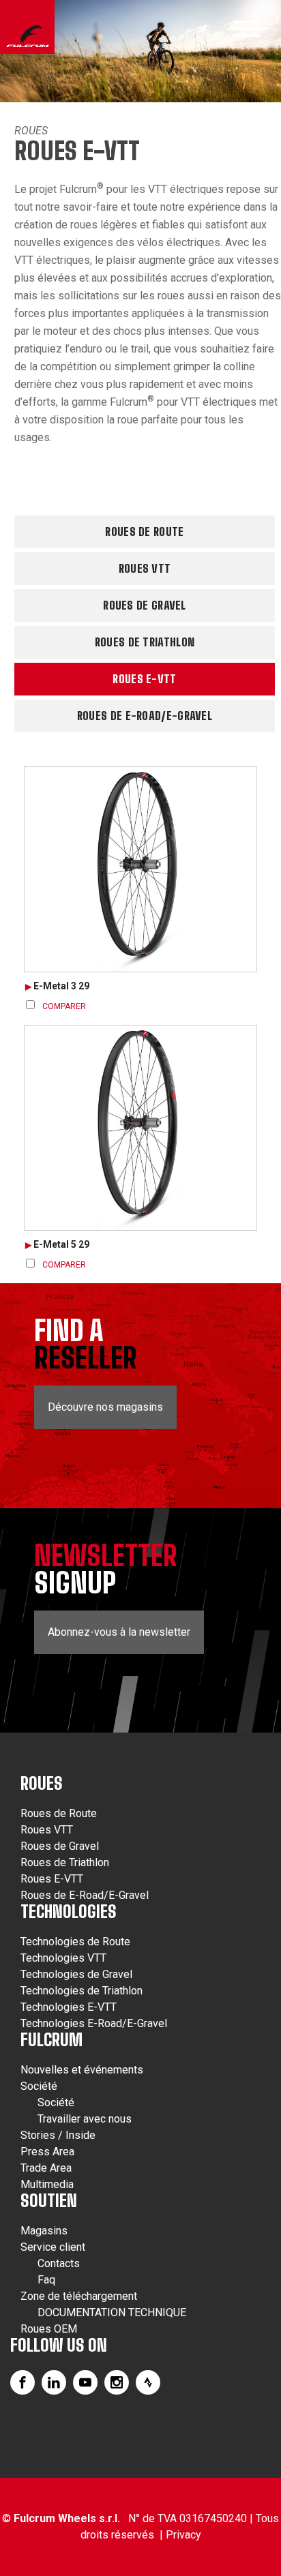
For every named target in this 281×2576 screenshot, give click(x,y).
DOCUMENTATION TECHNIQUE (112, 2312)
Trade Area (46, 2168)
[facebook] (23, 2382)
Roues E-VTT (144, 679)
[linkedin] (54, 2382)
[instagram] (117, 2382)
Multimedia (47, 2184)
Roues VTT (145, 568)
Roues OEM (49, 2329)
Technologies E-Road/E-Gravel (94, 2023)
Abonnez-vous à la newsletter (119, 1632)
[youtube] (85, 2382)
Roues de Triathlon (145, 642)
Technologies (69, 1912)
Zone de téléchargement (79, 2296)
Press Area (47, 2152)
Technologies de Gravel (76, 1974)
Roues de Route (144, 531)
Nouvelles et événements (82, 2070)
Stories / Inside (58, 2135)
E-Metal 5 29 (61, 1244)
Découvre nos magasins (105, 1407)
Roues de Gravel (145, 605)
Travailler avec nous (85, 2119)
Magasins (44, 2231)
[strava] (148, 2382)
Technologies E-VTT (69, 2007)
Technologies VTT (63, 1958)
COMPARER (64, 1006)
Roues (31, 131)
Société (39, 2086)
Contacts (59, 2263)
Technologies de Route (75, 1942)
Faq (46, 2280)
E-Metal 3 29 (61, 986)
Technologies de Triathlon (82, 1991)
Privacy (183, 2535)
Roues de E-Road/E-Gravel (145, 716)
